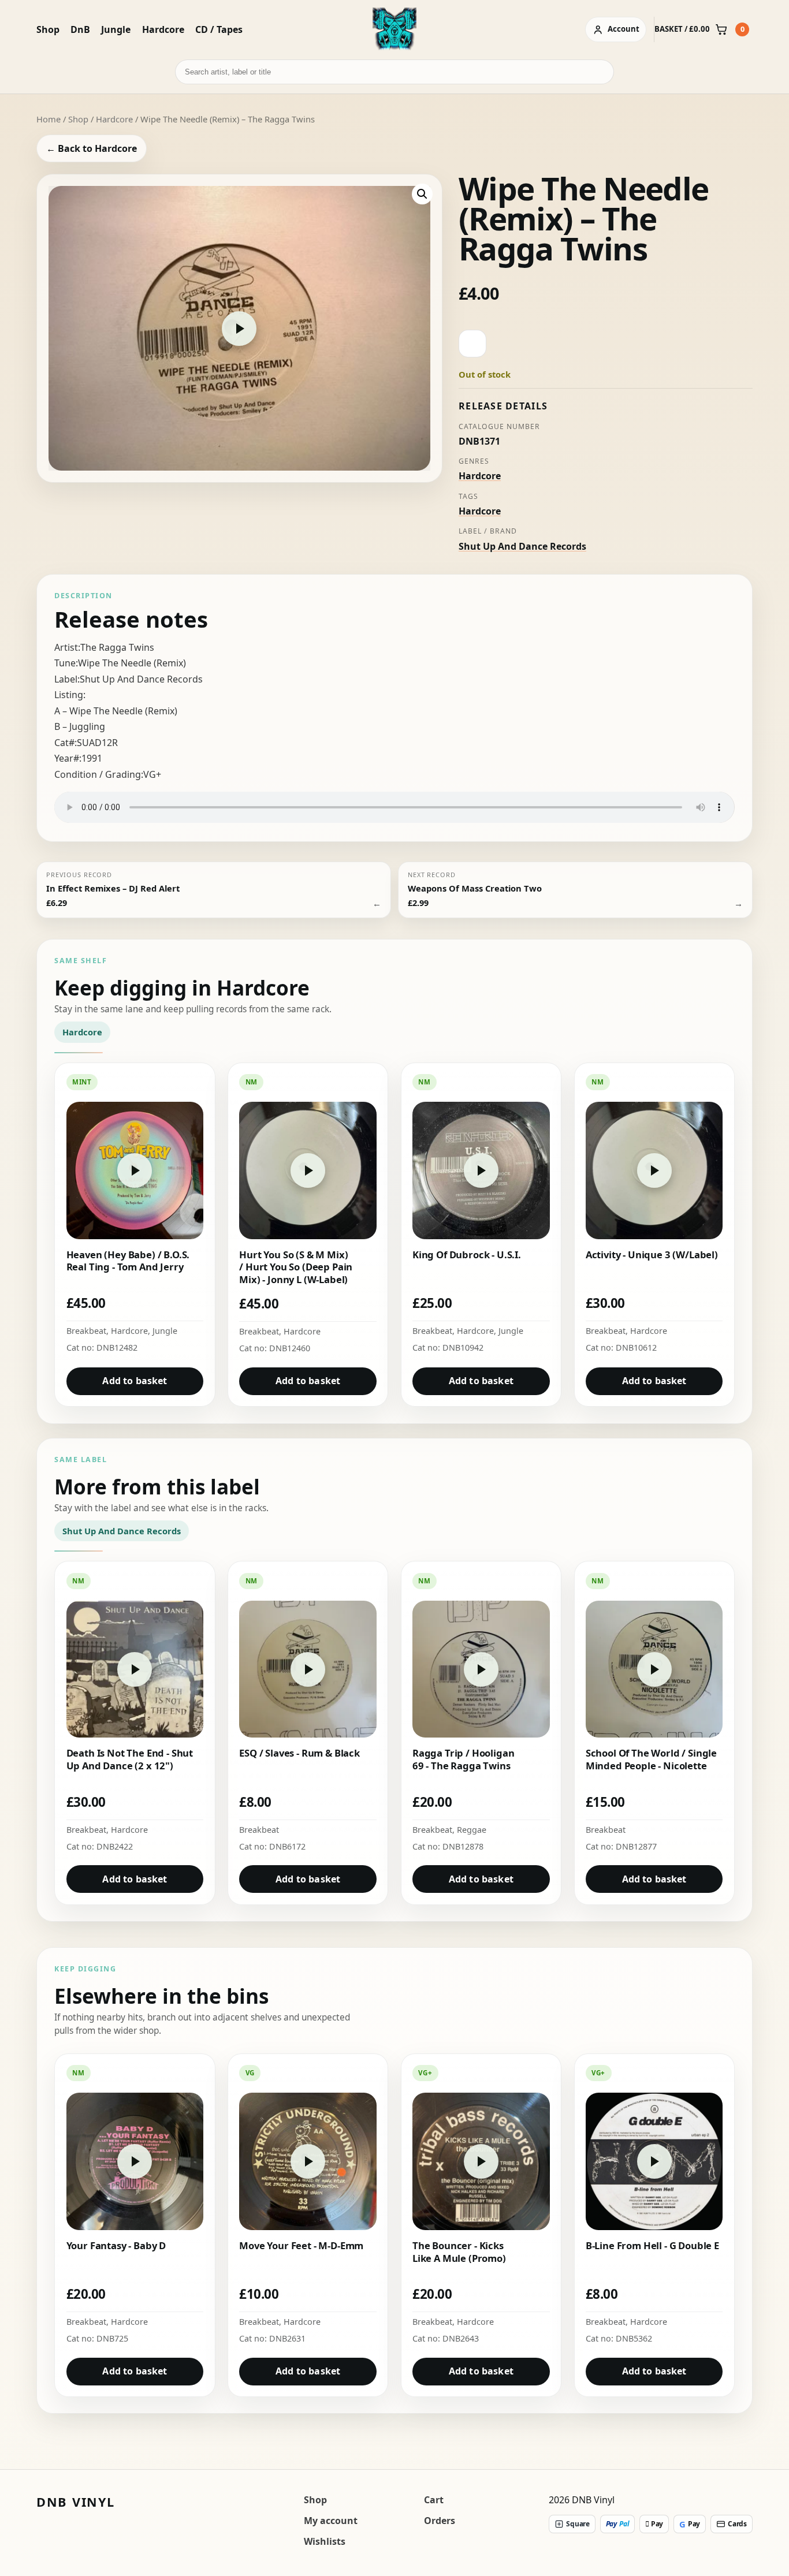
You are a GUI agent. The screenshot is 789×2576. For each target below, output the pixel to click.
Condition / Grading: (99, 774)
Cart (434, 2500)
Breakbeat (86, 1331)
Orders (440, 2521)
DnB (80, 29)
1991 (92, 758)
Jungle (116, 29)
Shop (48, 29)
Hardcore (163, 29)
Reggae (472, 1830)
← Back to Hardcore (92, 148)
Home (49, 119)
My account (331, 2521)
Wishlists (325, 2541)
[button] (422, 194)
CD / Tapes (219, 29)
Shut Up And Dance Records (522, 546)
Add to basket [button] (135, 1381)
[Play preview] (239, 329)
